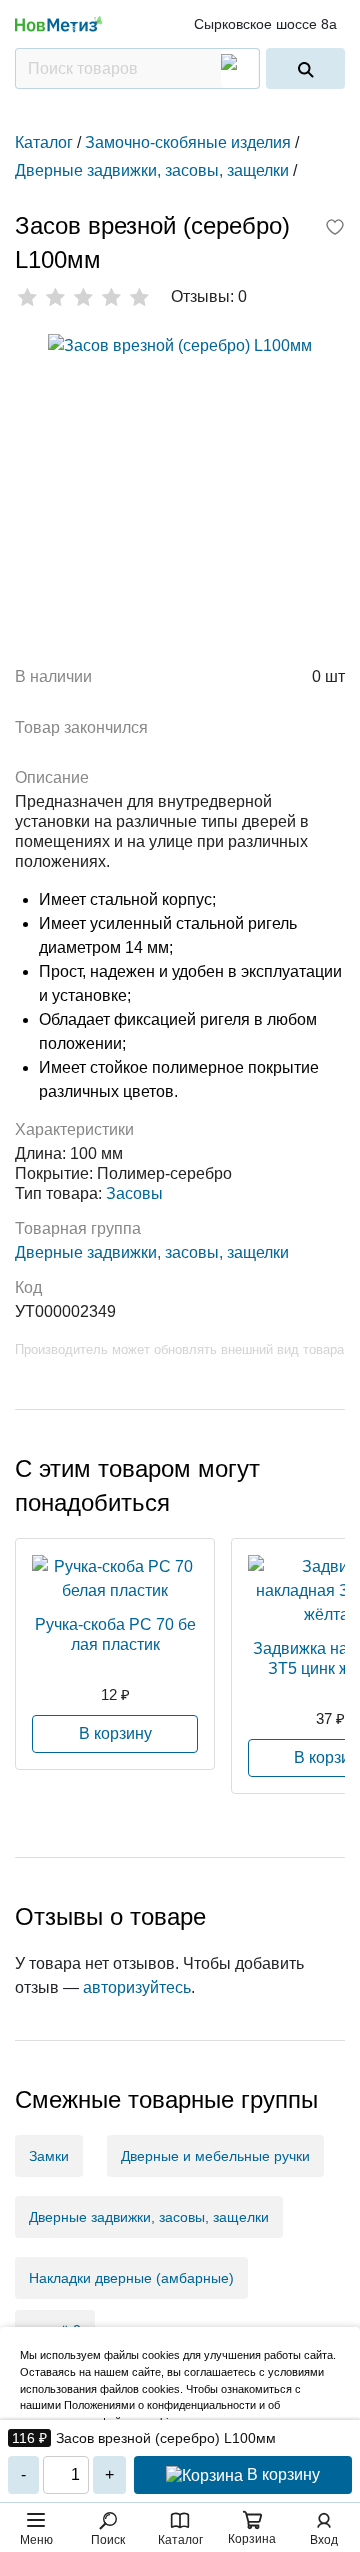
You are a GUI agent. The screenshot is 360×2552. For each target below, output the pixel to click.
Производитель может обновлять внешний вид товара (179, 1349)
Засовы (134, 1193)
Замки (49, 2156)
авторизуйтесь (137, 1987)
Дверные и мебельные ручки (215, 2156)
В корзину (281, 2474)
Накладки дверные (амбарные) (131, 2278)
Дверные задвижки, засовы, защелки (152, 1252)
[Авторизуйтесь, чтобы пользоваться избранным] (335, 229)
